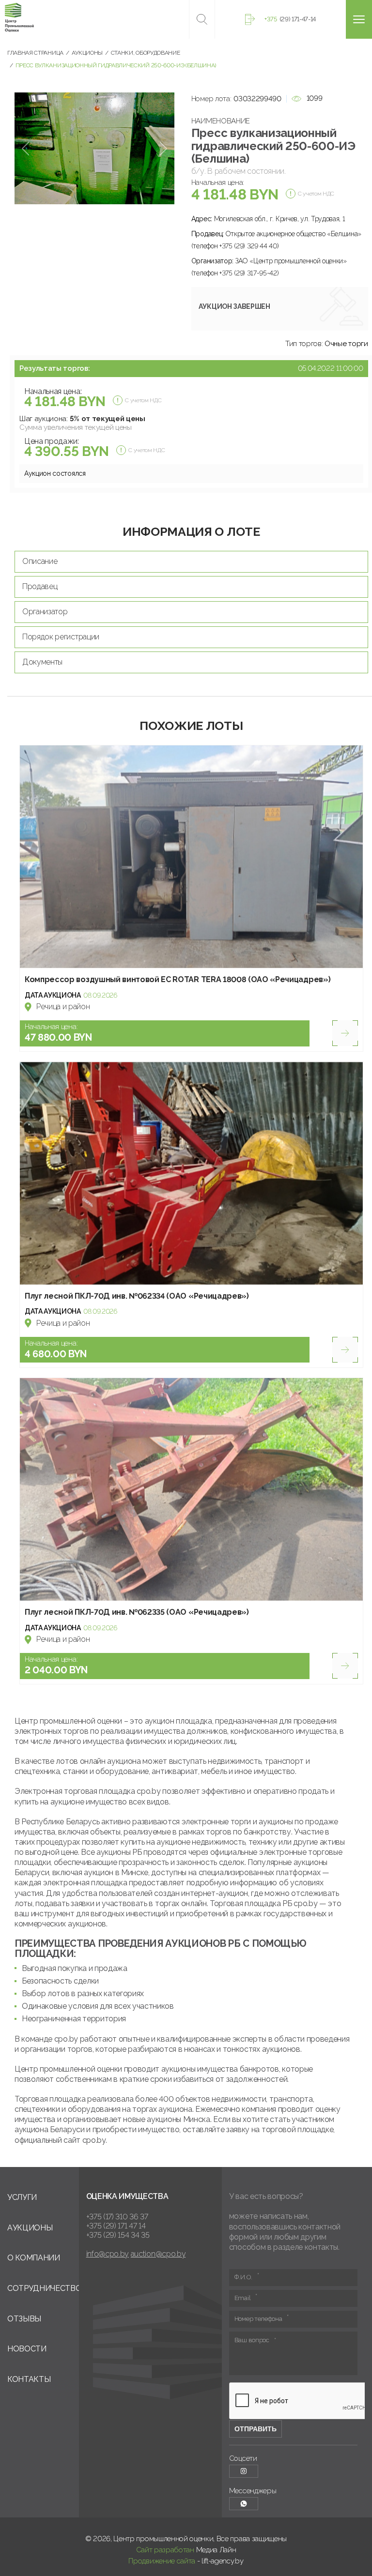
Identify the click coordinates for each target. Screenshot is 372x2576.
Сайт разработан (165, 2550)
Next (163, 148)
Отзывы (24, 2319)
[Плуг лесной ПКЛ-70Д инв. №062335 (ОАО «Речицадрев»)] (191, 1489)
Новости (27, 2349)
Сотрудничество (45, 2288)
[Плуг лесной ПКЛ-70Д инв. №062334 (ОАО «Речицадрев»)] (191, 1173)
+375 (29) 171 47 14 (116, 2226)
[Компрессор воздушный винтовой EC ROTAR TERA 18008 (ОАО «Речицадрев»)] (191, 857)
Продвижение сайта (162, 2561)
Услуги (22, 2197)
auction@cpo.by (158, 2254)
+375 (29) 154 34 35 (118, 2235)
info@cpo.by (108, 2254)
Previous (25, 148)
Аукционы (30, 2228)
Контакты (29, 2379)
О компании (34, 2258)
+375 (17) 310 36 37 (117, 2217)
